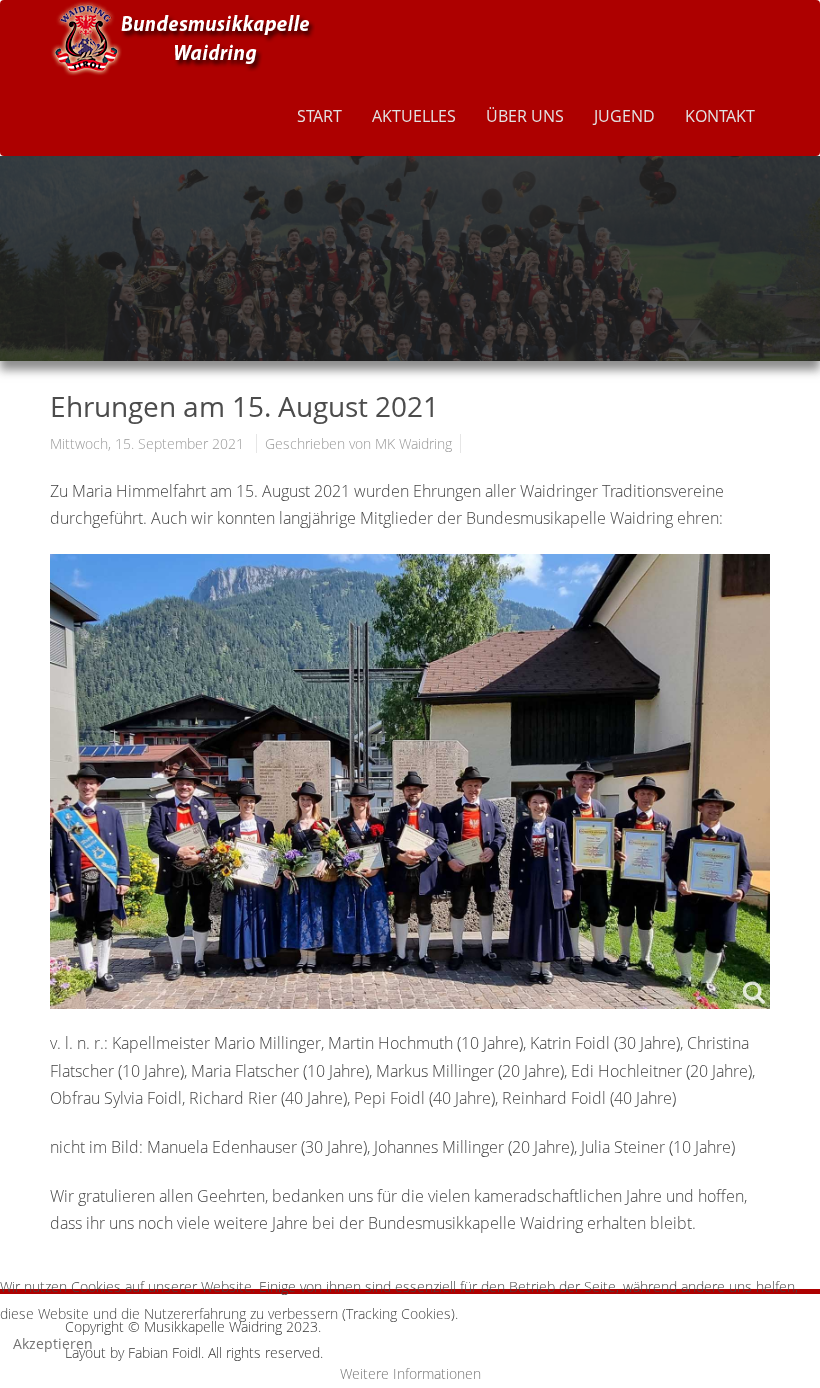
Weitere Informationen (410, 1373)
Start (319, 116)
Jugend (624, 116)
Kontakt (720, 116)
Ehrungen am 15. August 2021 (244, 406)
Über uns (525, 116)
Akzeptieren (53, 1343)
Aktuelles (414, 116)
